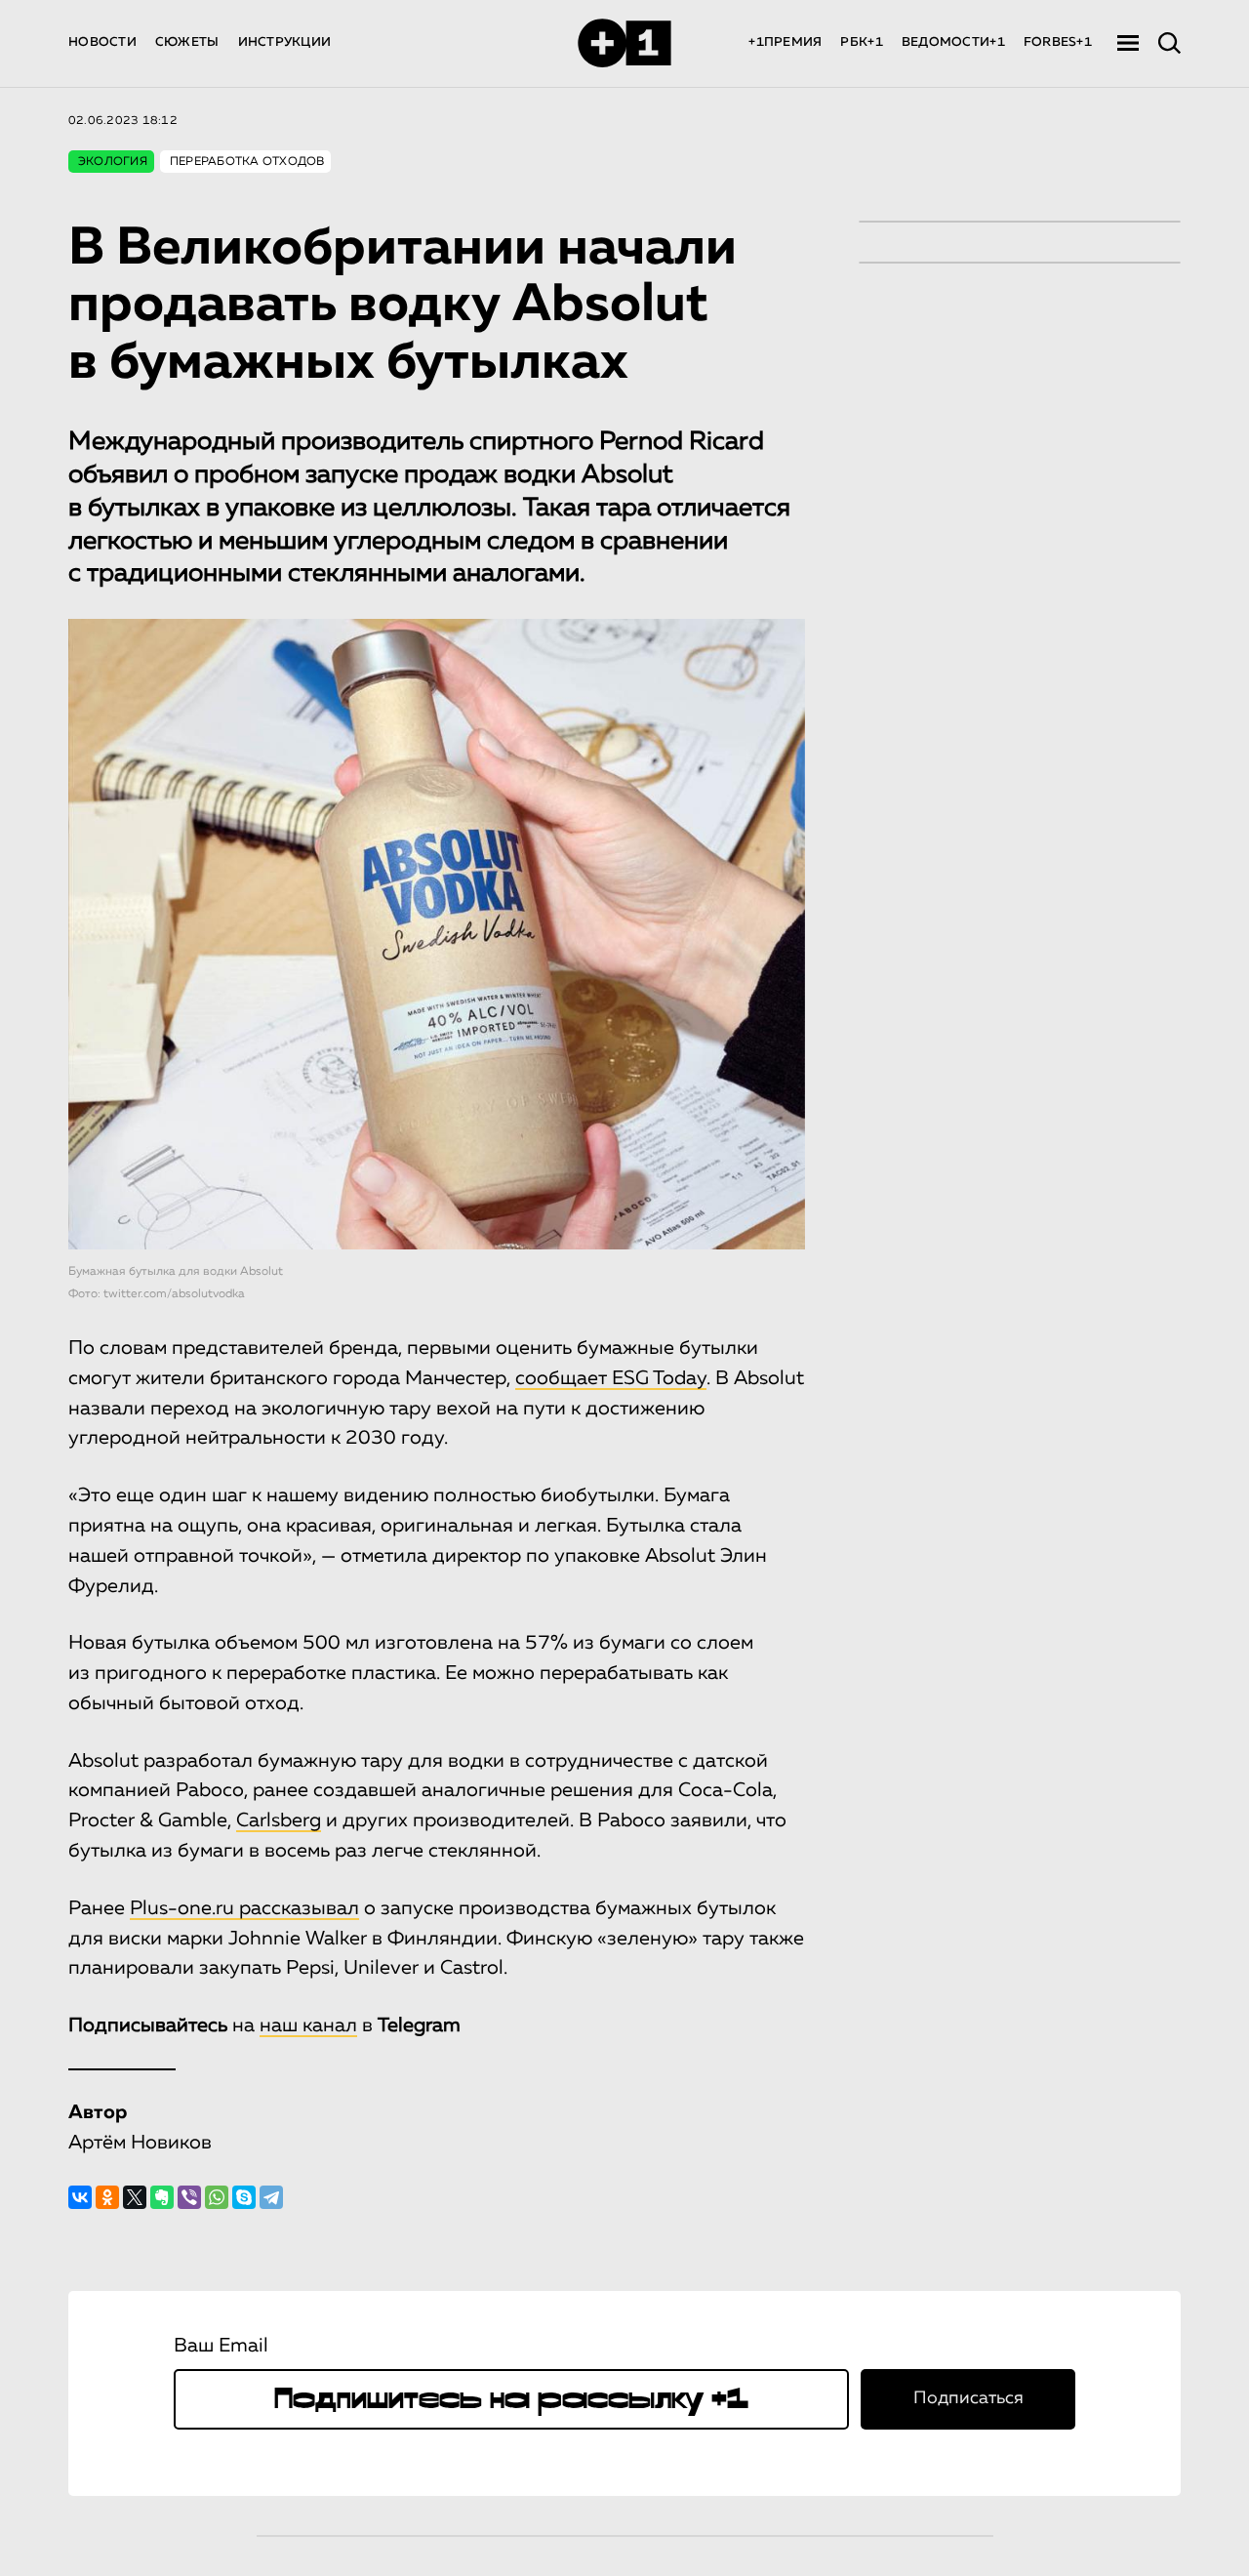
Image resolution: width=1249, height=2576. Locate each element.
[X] (135, 2197)
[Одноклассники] (107, 2197)
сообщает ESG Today (611, 1378)
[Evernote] (162, 2197)
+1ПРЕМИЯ (785, 42)
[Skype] (244, 2197)
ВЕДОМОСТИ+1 (953, 42)
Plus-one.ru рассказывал (244, 1908)
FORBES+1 (1058, 42)
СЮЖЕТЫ (187, 42)
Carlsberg (279, 1820)
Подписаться (968, 2398)
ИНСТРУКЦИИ (285, 42)
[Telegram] (271, 2197)
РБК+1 (861, 42)
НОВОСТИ (102, 42)
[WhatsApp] (217, 2197)
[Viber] (189, 2197)
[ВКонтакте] (80, 2197)
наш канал (308, 2025)
